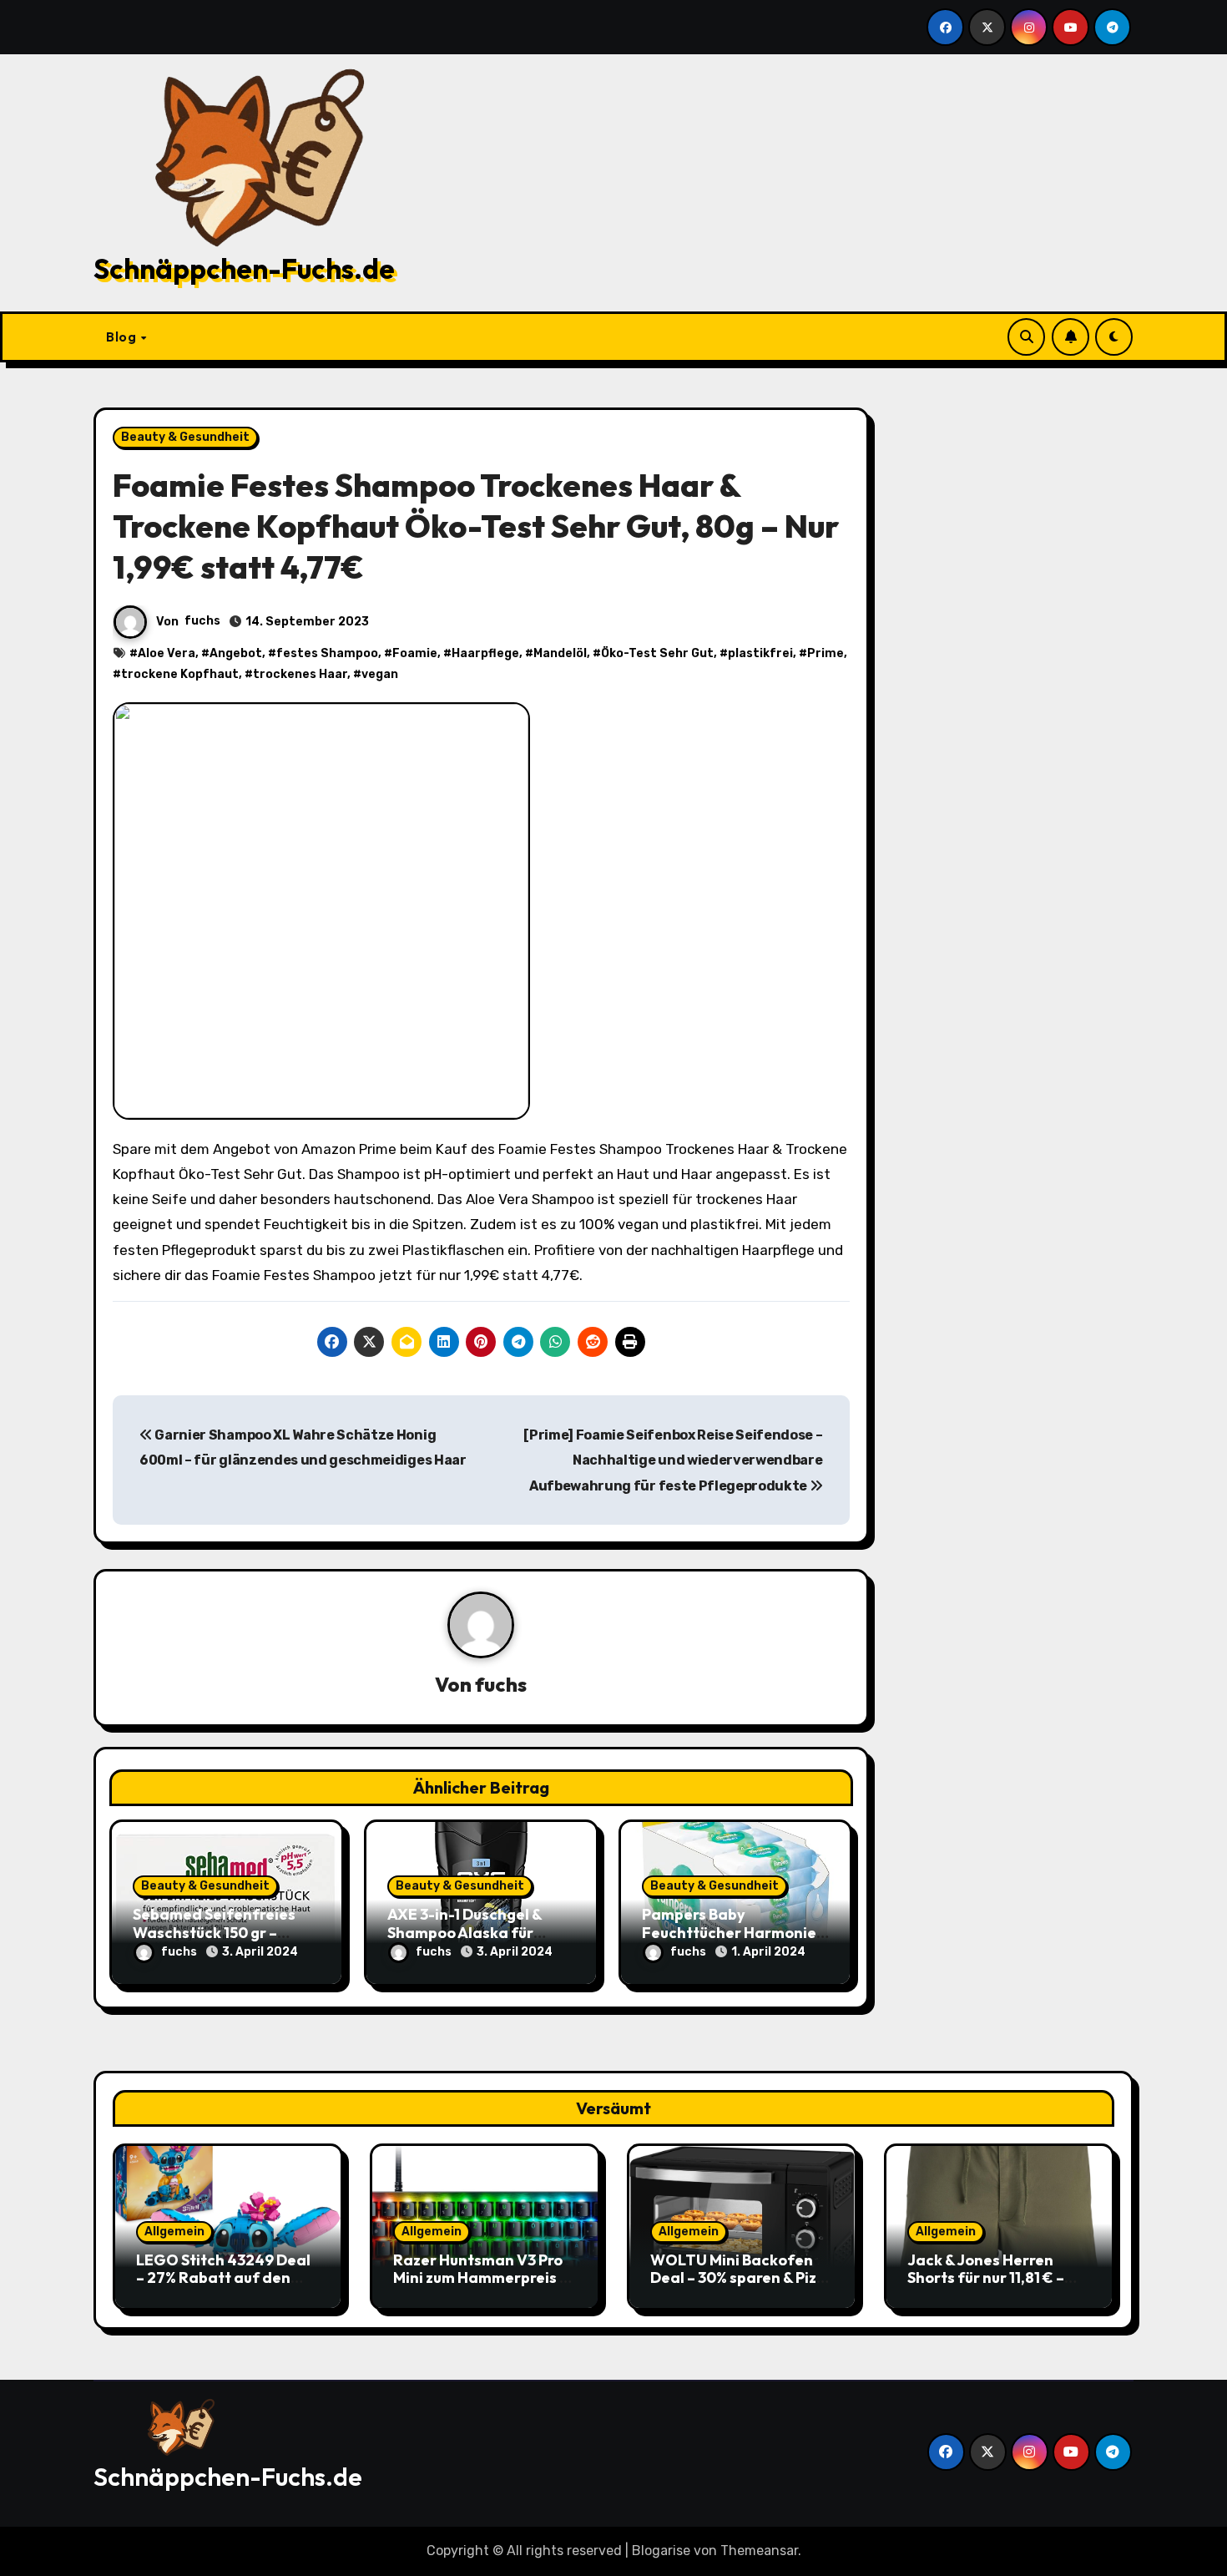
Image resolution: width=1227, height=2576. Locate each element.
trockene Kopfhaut (180, 674)
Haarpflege (485, 653)
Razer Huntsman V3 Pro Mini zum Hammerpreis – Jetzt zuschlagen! (480, 2278)
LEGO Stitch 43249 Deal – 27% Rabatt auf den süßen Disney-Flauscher (223, 2278)
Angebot (236, 653)
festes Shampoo (327, 653)
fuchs (202, 621)
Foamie (415, 653)
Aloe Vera (167, 653)
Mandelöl (560, 653)
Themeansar (759, 2551)
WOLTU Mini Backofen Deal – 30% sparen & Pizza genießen (742, 2278)
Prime (826, 653)
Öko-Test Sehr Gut (657, 653)
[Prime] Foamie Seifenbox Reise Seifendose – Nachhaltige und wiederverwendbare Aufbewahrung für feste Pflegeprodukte (673, 1460)
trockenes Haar (300, 674)
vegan (380, 674)
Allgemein (174, 2232)
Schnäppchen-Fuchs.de (244, 269)
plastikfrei (760, 653)
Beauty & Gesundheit (185, 437)
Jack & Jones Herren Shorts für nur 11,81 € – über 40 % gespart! (986, 2278)
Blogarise (661, 2551)
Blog (123, 337)
